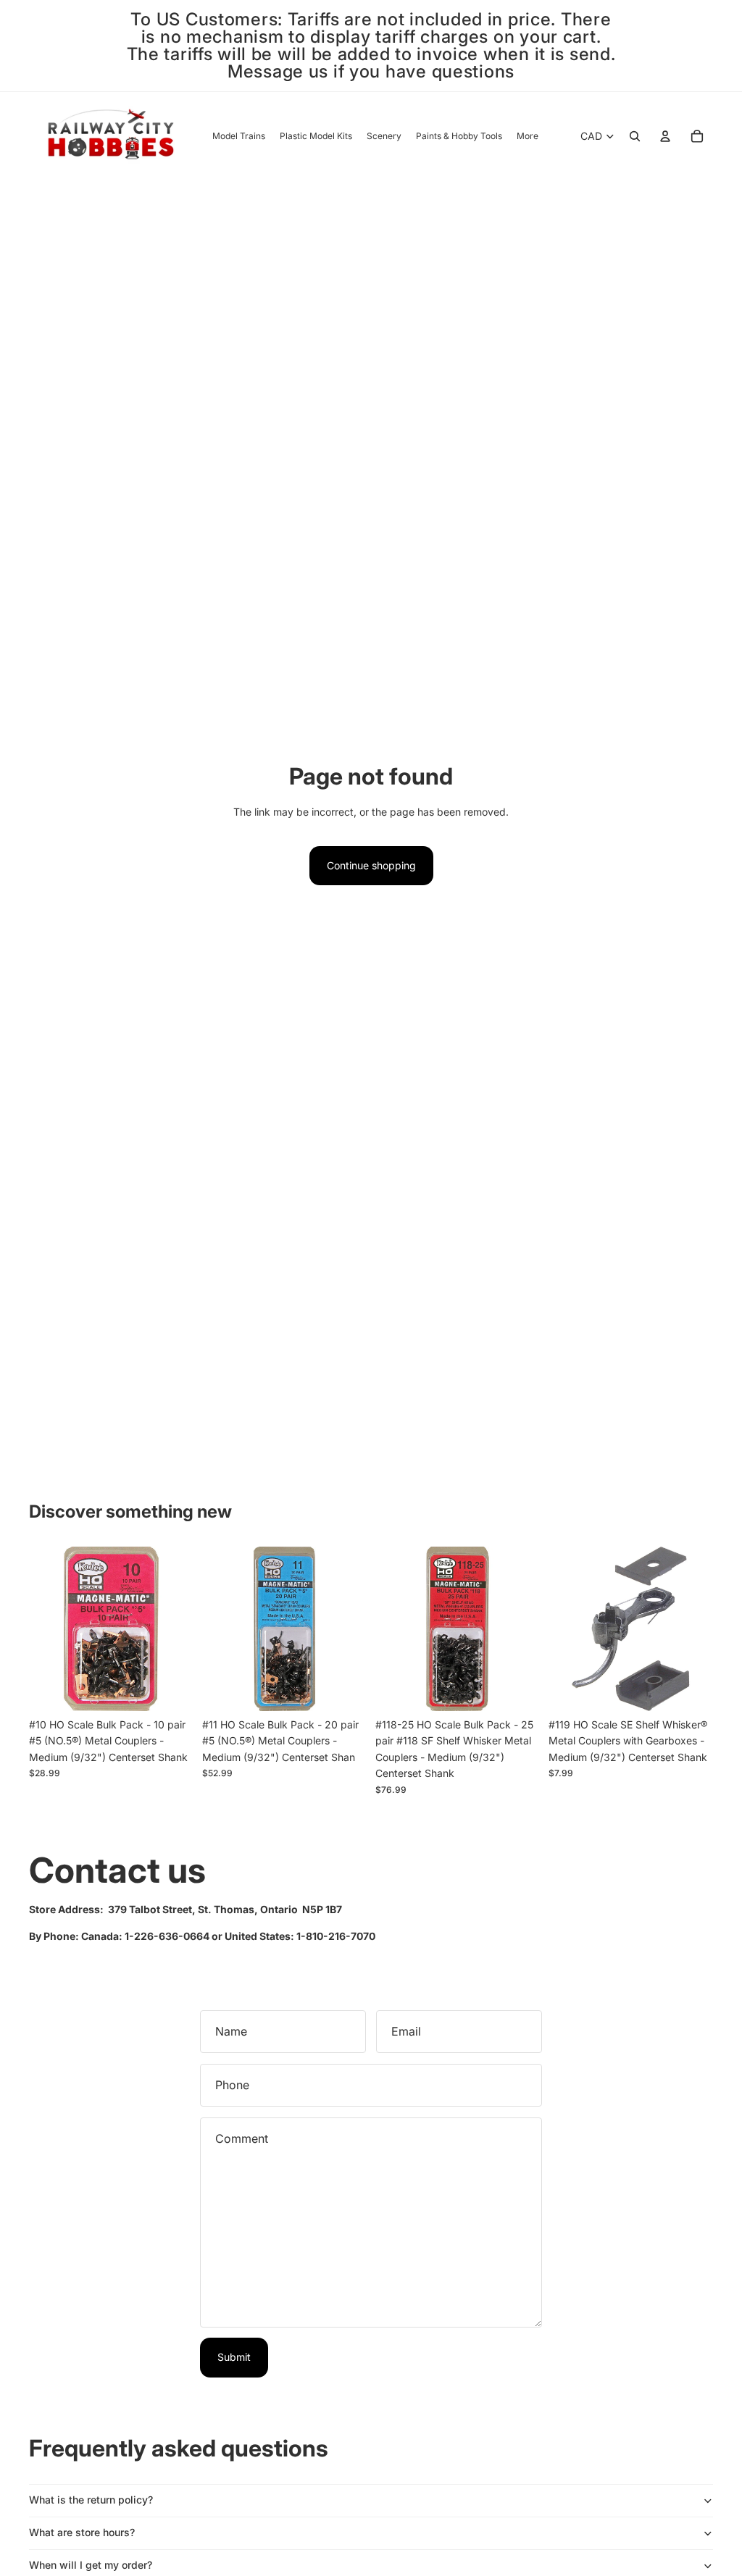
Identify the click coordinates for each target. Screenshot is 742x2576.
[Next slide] (529, 1629)
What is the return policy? (91, 2500)
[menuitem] (528, 137)
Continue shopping (371, 865)
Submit (234, 2357)
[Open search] (635, 136)
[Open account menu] (665, 136)
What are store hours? (82, 2532)
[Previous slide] (387, 1629)
